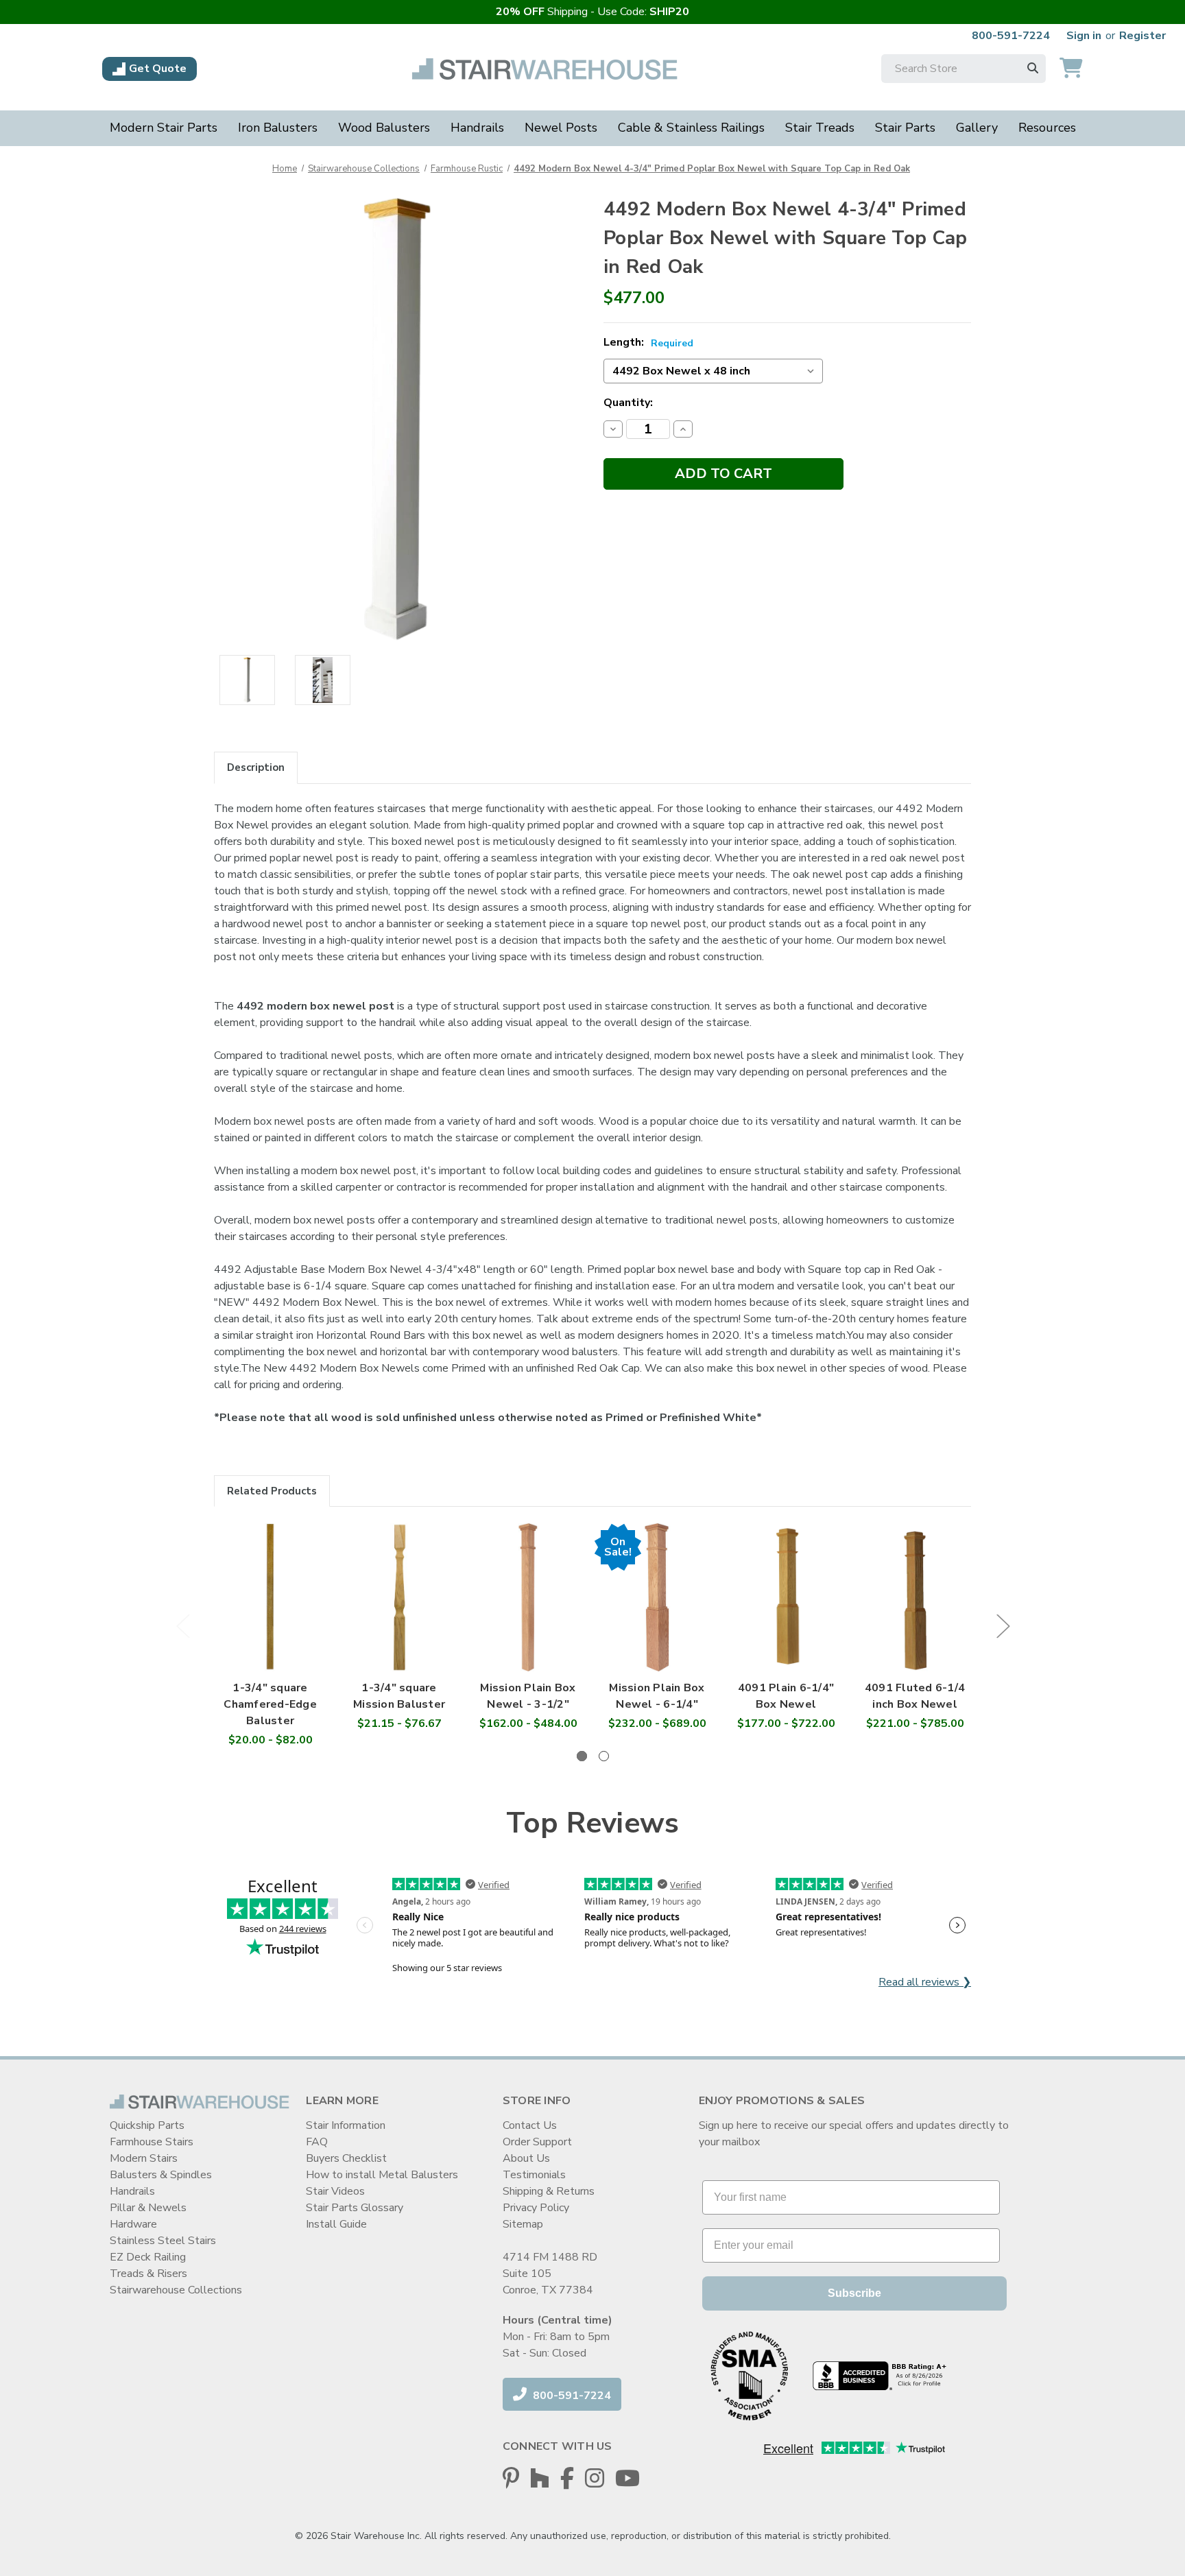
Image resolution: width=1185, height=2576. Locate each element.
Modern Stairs (144, 2158)
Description (256, 767)
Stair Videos (335, 2191)
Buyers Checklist (346, 2158)
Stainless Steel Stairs (163, 2241)
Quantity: (628, 403)
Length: (648, 342)
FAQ (317, 2142)
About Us (526, 2158)
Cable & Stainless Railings (691, 128)
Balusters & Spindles (161, 2175)
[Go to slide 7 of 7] (182, 1626)
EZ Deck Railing (148, 2257)
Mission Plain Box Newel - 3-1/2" (528, 1696)
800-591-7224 (1011, 36)
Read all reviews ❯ (925, 1982)
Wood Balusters (384, 128)
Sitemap (523, 2224)
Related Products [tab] (272, 1491)
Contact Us (530, 2125)
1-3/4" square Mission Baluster (399, 1696)
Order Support (537, 2142)
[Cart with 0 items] (1071, 69)
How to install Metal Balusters (382, 2175)
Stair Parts (905, 128)
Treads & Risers (148, 2274)
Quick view (271, 1584)
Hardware (133, 2224)
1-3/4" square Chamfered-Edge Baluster (270, 1704)
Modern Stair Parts (164, 128)
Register (1142, 36)
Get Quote (158, 69)
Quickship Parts (147, 2125)
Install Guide (336, 2224)
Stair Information (346, 2125)
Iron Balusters (278, 128)
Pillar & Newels (148, 2208)
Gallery (977, 128)
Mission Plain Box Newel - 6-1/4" (657, 1696)
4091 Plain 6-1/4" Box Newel (786, 1696)
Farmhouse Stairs (152, 2142)
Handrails (477, 128)
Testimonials (534, 2175)
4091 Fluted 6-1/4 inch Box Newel (915, 1696)
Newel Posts (561, 128)
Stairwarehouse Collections (176, 2290)
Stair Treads (820, 128)
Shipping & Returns (549, 2191)
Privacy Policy (536, 2208)
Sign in (1084, 36)
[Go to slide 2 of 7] (1003, 1626)
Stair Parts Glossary (355, 2208)
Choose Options (270, 1611)
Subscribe (854, 2293)
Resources (1047, 128)
